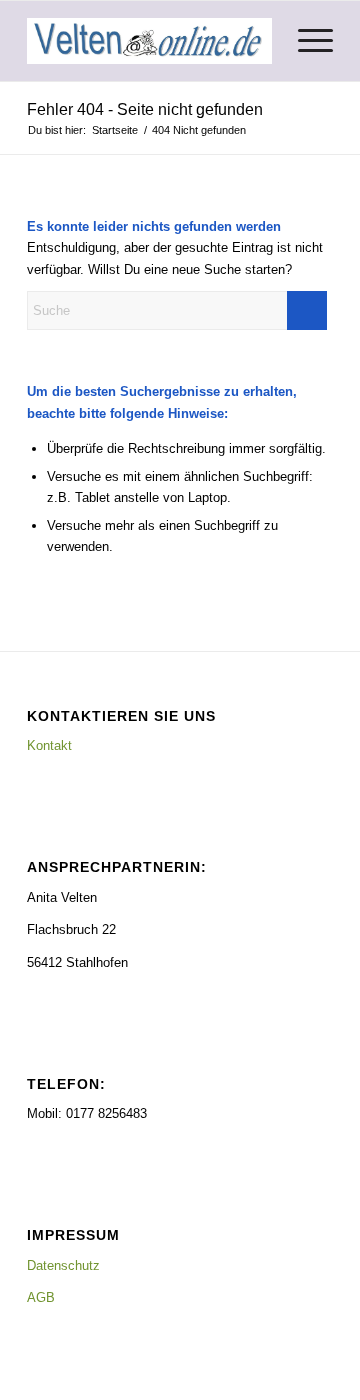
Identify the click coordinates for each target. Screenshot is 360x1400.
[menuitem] (258, 41)
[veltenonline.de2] (149, 41)
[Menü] (305, 41)
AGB (41, 1297)
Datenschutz (63, 1265)
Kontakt (49, 745)
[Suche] (258, 41)
